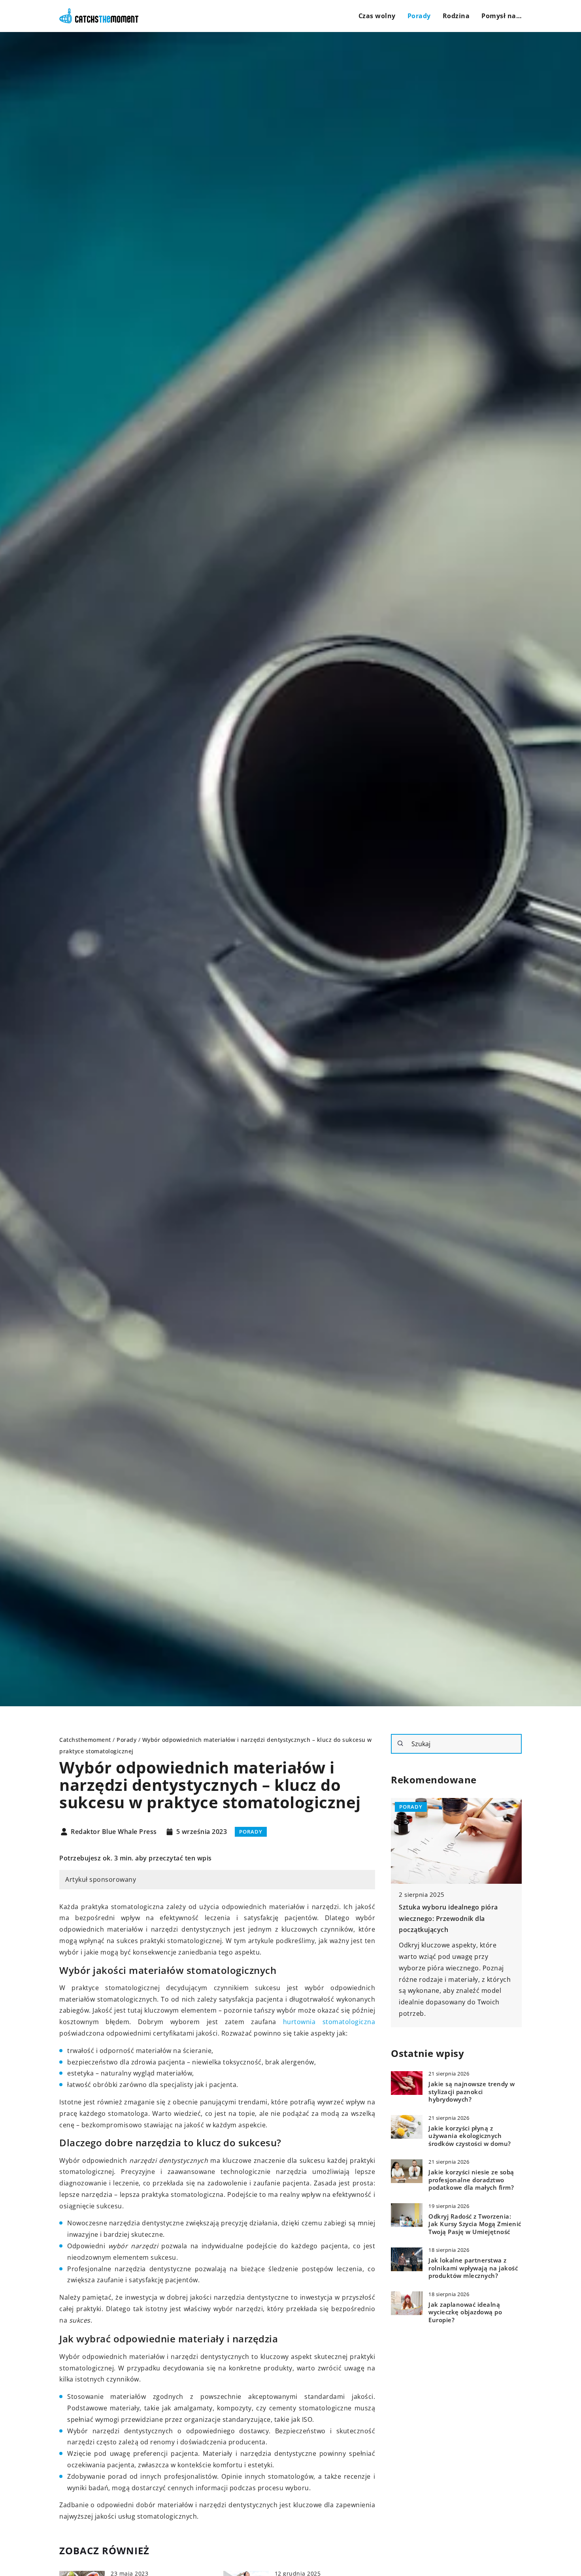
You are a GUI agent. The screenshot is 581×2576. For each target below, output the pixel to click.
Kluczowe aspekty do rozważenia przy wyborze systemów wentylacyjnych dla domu (451, 1919)
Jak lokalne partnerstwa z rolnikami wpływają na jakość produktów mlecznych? (473, 2268)
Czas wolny (377, 16)
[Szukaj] (400, 1743)
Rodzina (456, 16)
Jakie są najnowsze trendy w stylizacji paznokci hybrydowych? (472, 2092)
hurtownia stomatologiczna (329, 2022)
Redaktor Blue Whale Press (114, 1832)
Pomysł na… (502, 16)
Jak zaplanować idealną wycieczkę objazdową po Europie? (465, 2312)
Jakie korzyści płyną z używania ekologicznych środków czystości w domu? (470, 2136)
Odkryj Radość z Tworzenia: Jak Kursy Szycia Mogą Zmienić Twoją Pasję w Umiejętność (475, 2224)
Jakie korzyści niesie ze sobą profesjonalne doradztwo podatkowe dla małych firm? (471, 2180)
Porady (419, 16)
